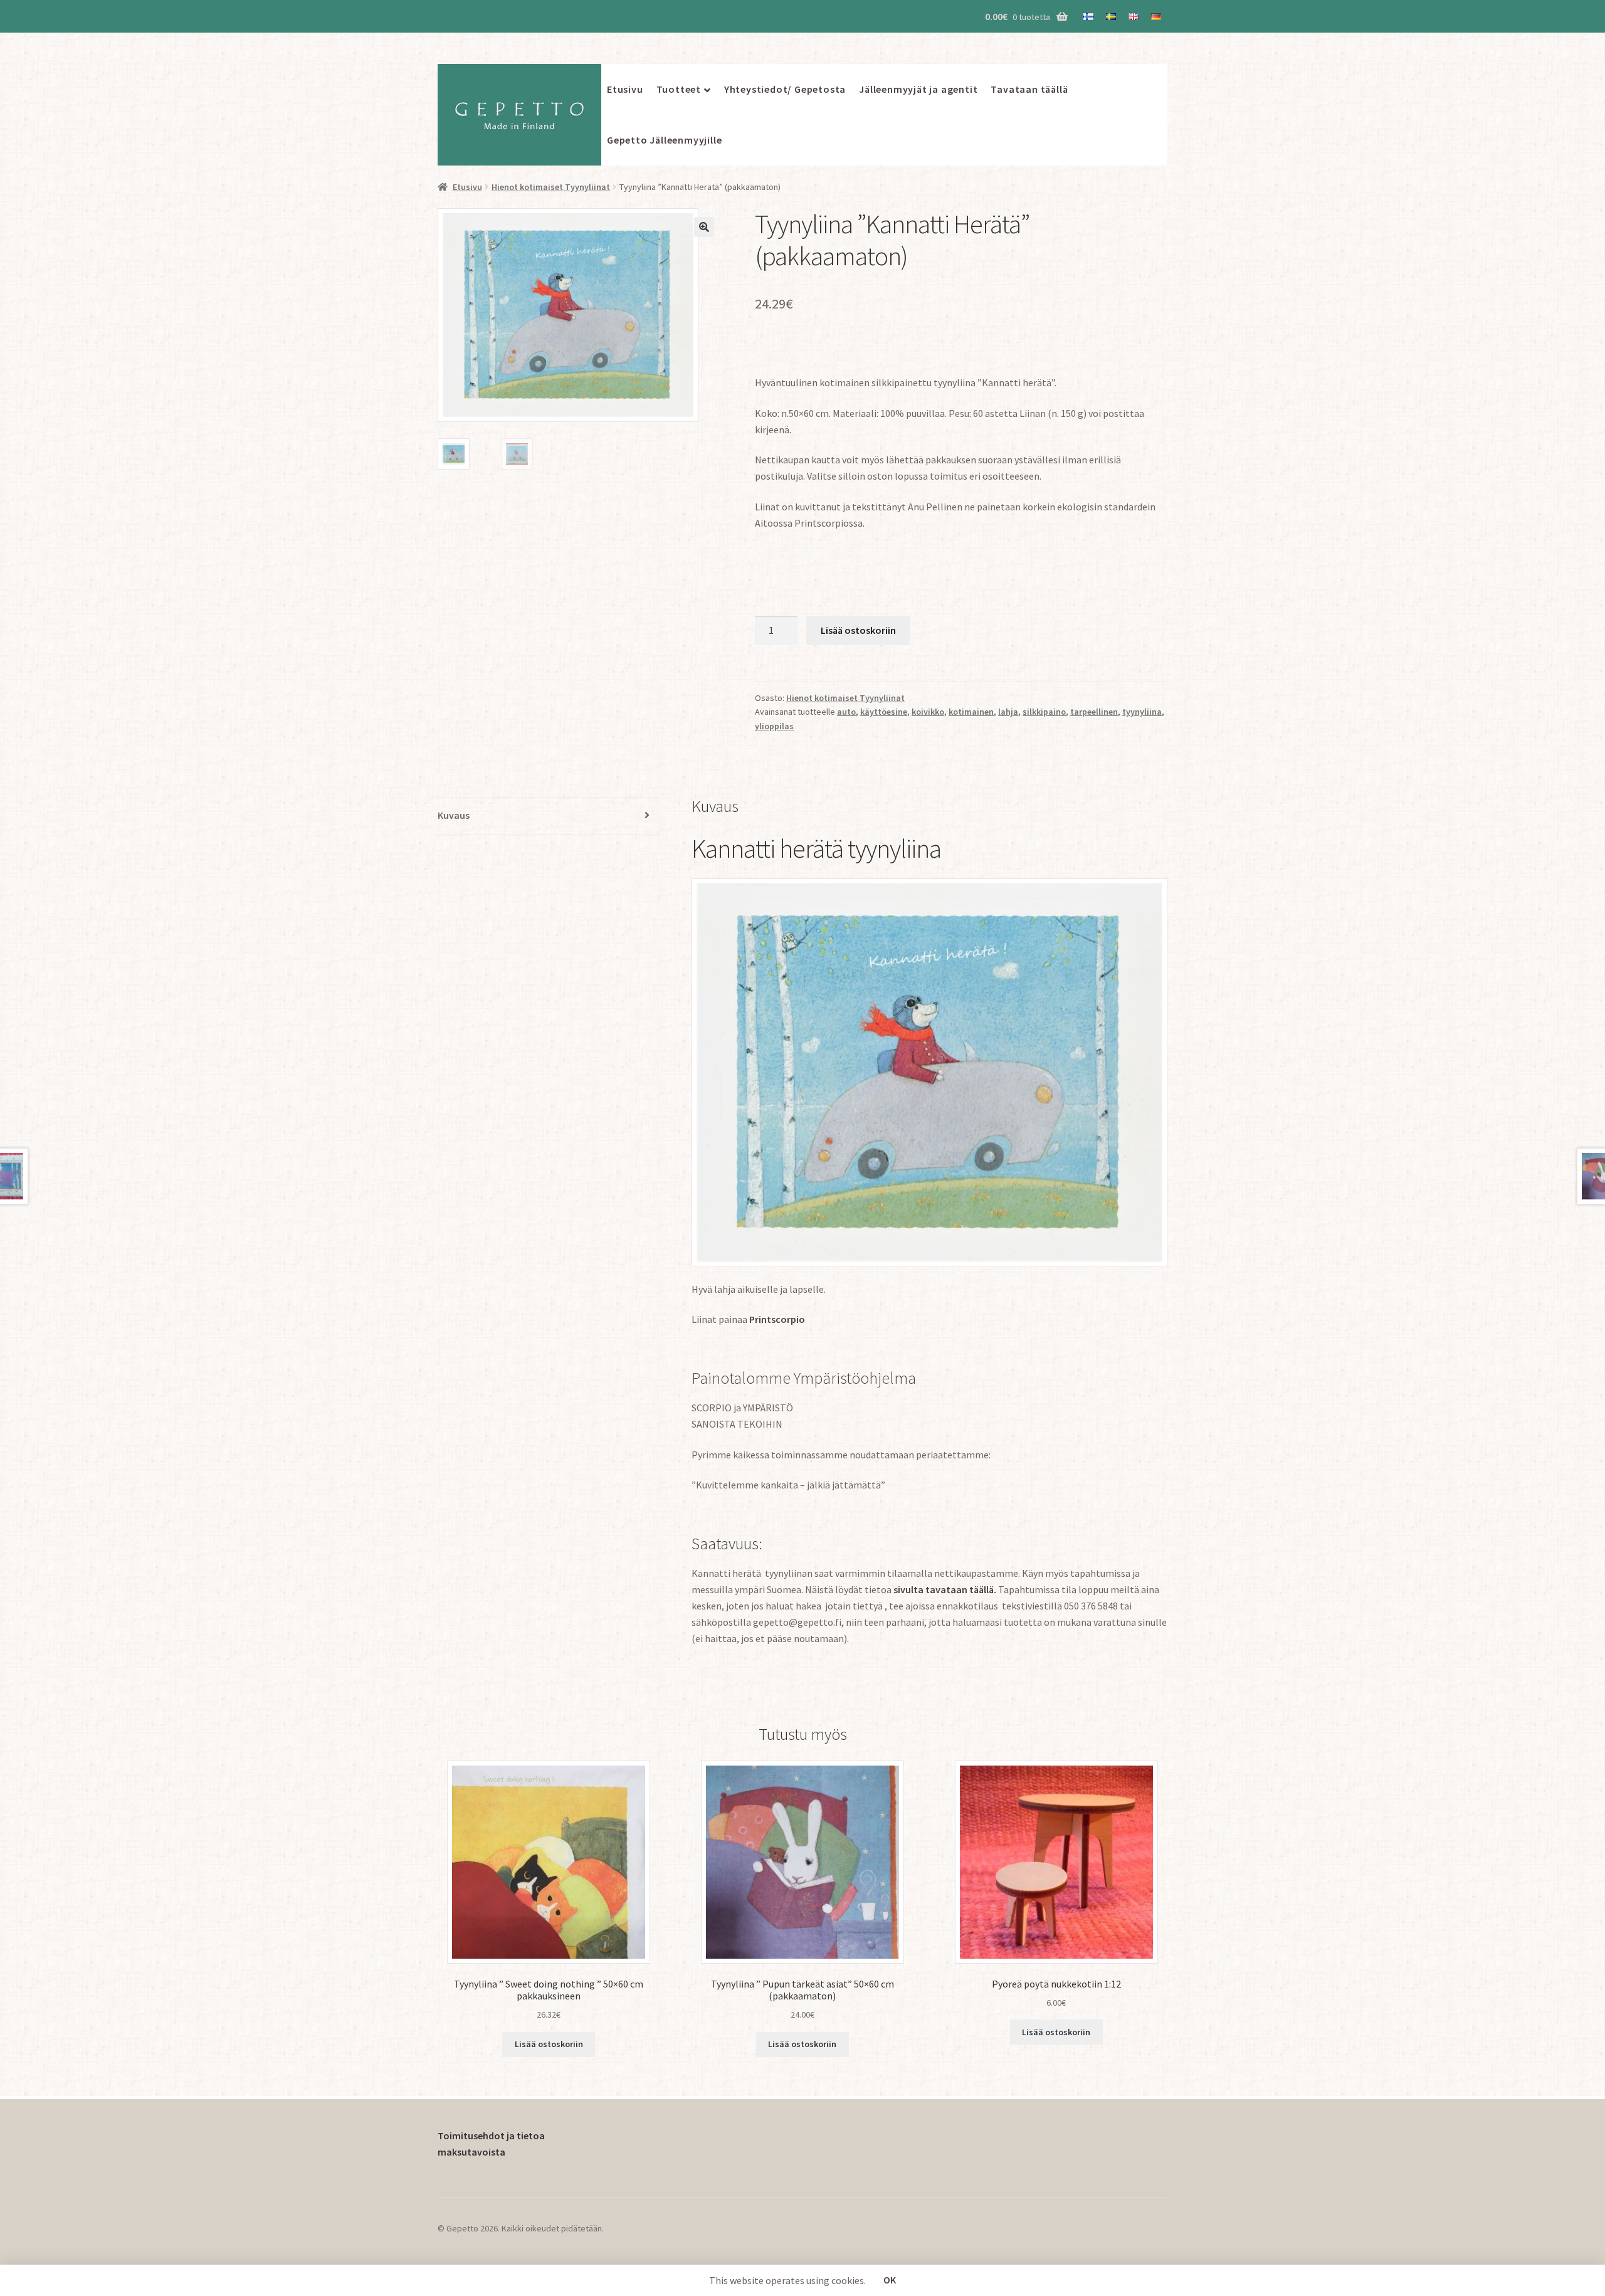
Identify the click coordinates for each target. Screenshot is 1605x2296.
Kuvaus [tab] (454, 815)
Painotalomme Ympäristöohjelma (804, 1378)
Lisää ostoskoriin (858, 630)
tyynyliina (1142, 712)
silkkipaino (1044, 712)
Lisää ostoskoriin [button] (549, 2044)
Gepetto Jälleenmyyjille (664, 140)
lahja (1008, 712)
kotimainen (971, 712)
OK (890, 2280)
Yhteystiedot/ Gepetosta (785, 89)
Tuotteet (679, 89)
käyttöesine (884, 712)
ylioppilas (774, 726)
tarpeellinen (1094, 712)
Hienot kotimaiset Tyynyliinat (551, 187)
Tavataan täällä (1029, 89)
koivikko (928, 712)
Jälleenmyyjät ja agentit (918, 89)
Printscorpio (777, 1319)
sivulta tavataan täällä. (945, 1589)
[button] (704, 227)
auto (846, 712)
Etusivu (625, 89)
